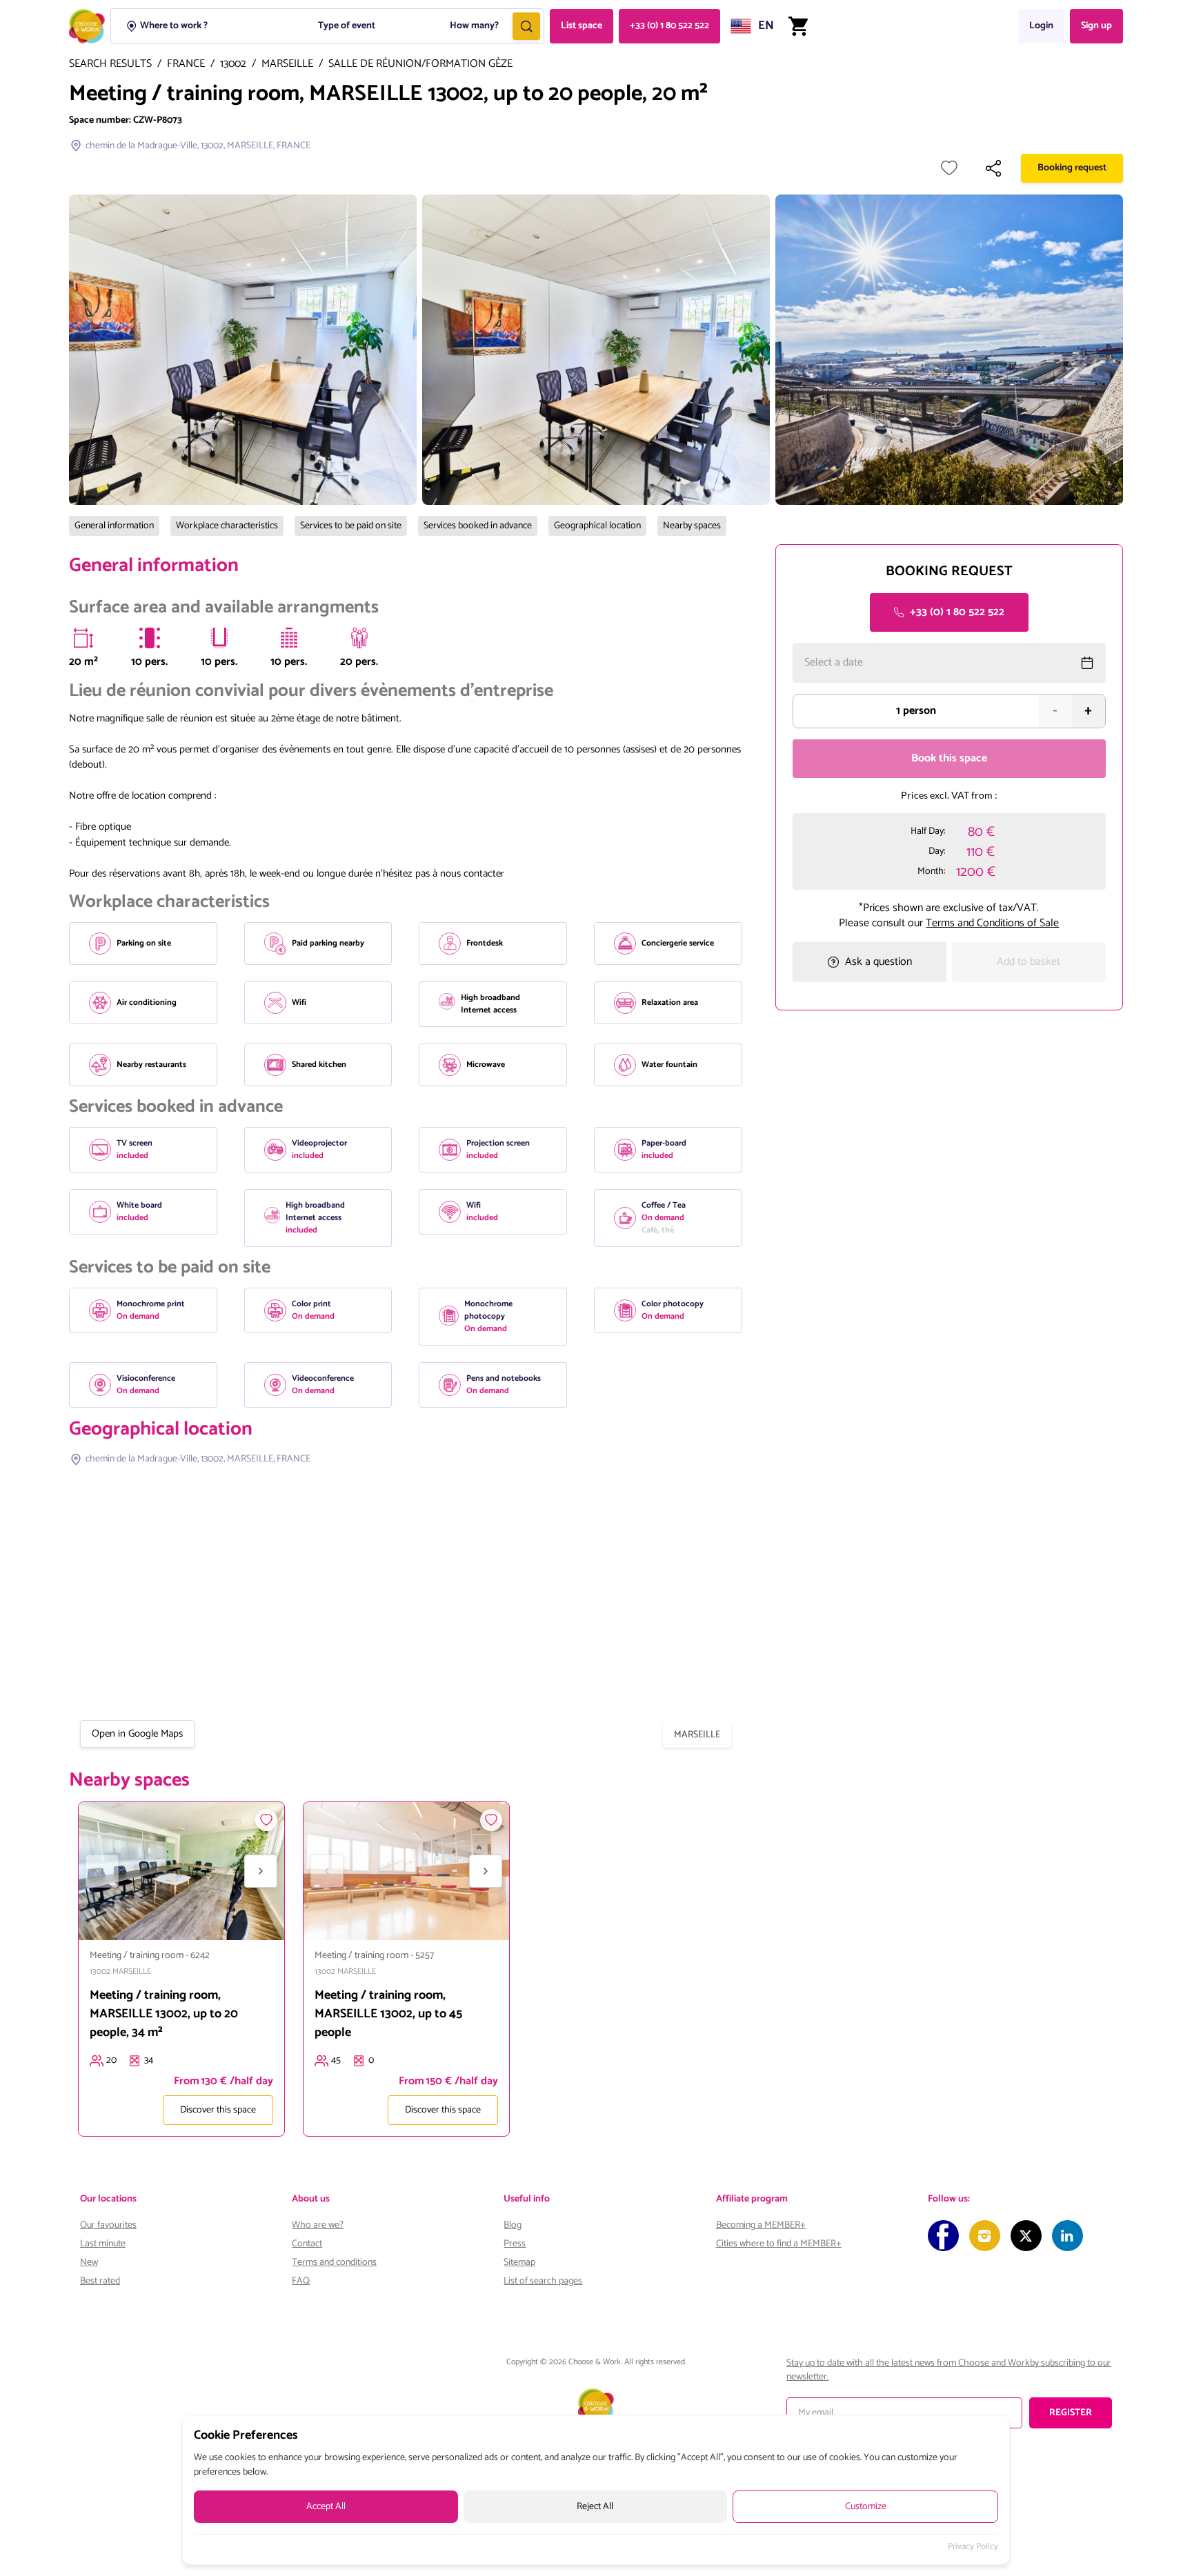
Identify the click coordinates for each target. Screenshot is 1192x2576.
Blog (513, 2225)
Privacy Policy (973, 2547)
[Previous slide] (102, 1871)
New (89, 2263)
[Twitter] (1026, 2236)
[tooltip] (83, 638)
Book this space (949, 758)
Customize (866, 2507)
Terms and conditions (334, 2263)
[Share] (993, 168)
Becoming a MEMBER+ (761, 2225)
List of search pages (543, 2281)
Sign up (1096, 26)
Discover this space (218, 2110)
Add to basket (1029, 962)
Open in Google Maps (137, 1734)
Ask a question (878, 962)
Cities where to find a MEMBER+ (779, 2244)
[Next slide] (261, 1871)
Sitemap (519, 2263)
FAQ (301, 2281)
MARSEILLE (287, 64)
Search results (110, 64)
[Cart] (798, 26)
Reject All (595, 2507)
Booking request (1072, 168)
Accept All (326, 2507)
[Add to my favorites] (949, 168)
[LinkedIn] (1067, 2236)
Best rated (100, 2281)
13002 (233, 64)
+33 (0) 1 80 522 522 (669, 26)
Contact (307, 2244)
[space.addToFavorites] (266, 1820)
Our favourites (108, 2225)
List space (582, 26)
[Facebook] (943, 2236)
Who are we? (318, 2225)
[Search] (526, 26)
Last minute (103, 2244)
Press (515, 2244)
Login (1041, 26)
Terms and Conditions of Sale (992, 922)
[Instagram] (985, 2236)
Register (1071, 2413)
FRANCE (186, 64)
